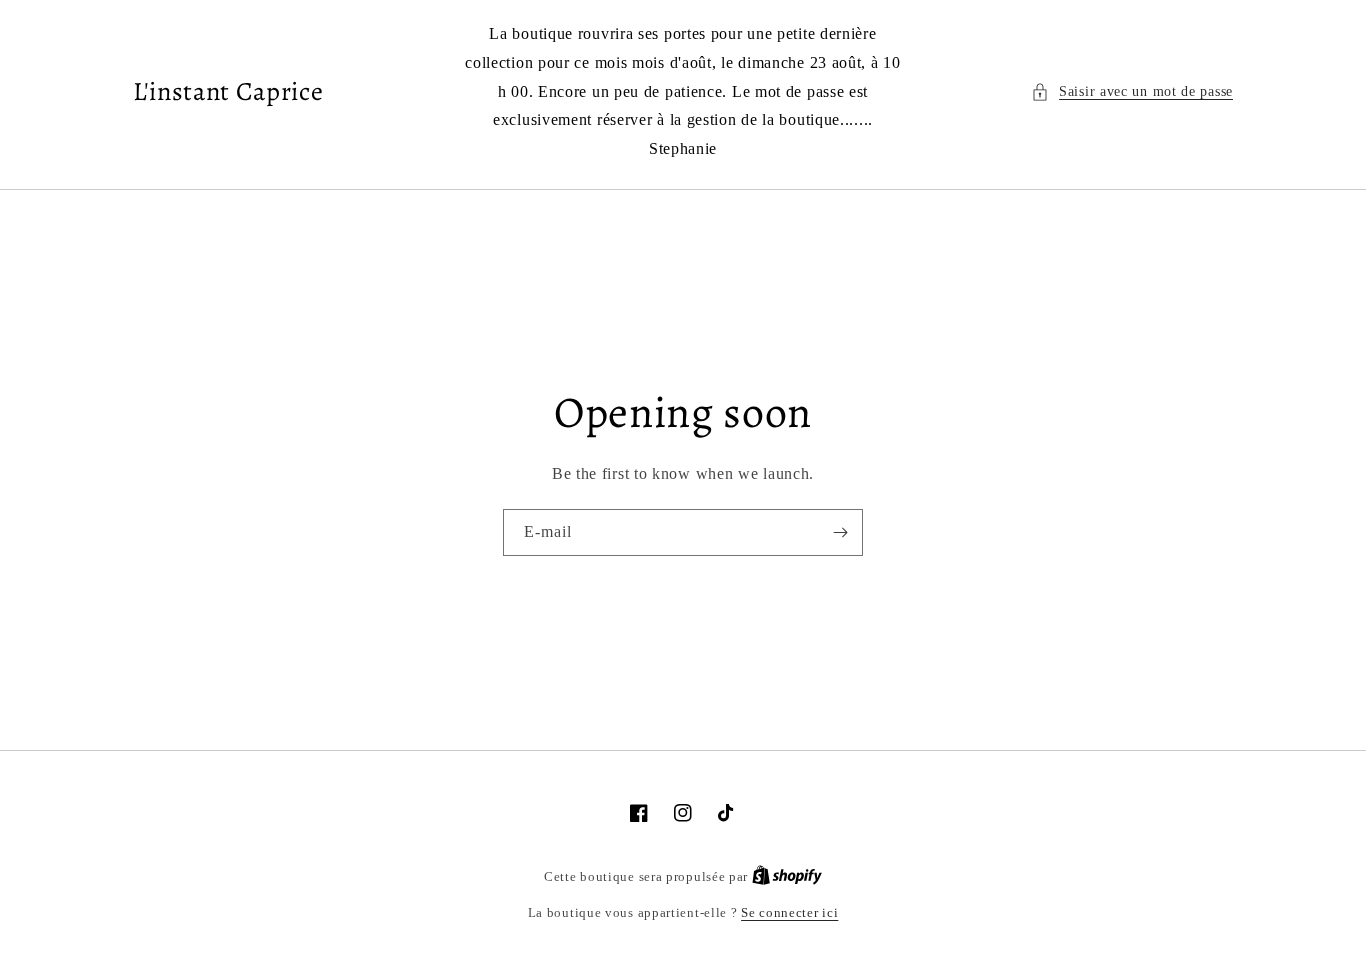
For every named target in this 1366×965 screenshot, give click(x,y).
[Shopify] (787, 876)
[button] (1132, 91)
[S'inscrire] (840, 532)
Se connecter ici (789, 912)
